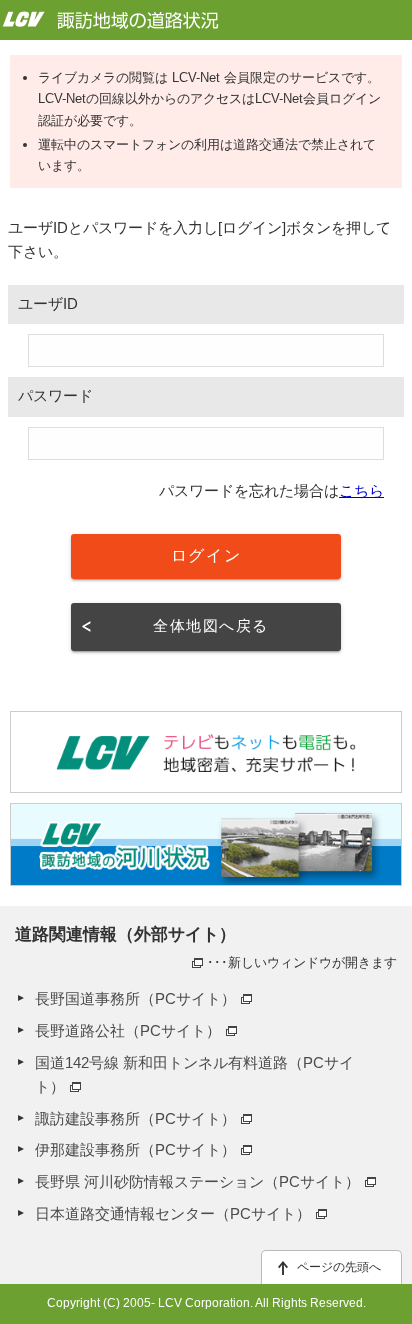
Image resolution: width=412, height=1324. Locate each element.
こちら (361, 491)
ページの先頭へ (339, 1267)
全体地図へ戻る (210, 626)
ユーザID (48, 304)
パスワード (55, 396)
